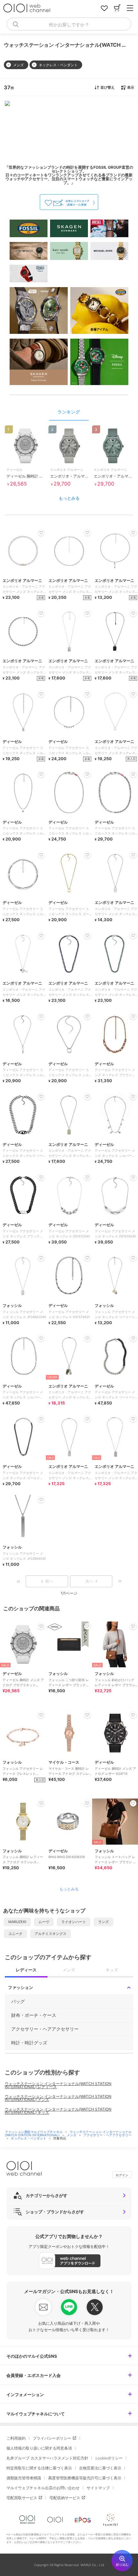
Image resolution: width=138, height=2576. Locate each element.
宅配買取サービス (22, 2498)
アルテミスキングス (51, 1934)
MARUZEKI (17, 1922)
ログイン (122, 2175)
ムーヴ (44, 1922)
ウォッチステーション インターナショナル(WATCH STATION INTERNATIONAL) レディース (58, 2085)
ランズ (103, 1922)
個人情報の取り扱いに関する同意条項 (39, 2448)
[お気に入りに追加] (41, 1626)
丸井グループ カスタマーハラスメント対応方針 (47, 2458)
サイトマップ (98, 2488)
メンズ (72, 2135)
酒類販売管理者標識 (24, 2478)
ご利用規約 (16, 2438)
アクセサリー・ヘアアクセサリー (108, 2135)
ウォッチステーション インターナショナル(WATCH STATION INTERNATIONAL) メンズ (58, 2098)
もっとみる (69, 498)
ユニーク (15, 1934)
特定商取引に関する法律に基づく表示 (39, 2468)
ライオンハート (74, 1922)
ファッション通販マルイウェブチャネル (34, 2132)
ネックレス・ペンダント (29, 2138)
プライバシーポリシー (52, 2438)
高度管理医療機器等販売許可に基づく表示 (85, 2478)
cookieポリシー (109, 2458)
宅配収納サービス (65, 2498)
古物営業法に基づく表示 (100, 2468)
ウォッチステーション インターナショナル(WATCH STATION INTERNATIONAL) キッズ (58, 2111)
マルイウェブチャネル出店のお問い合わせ (43, 2488)
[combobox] (69, 24)
